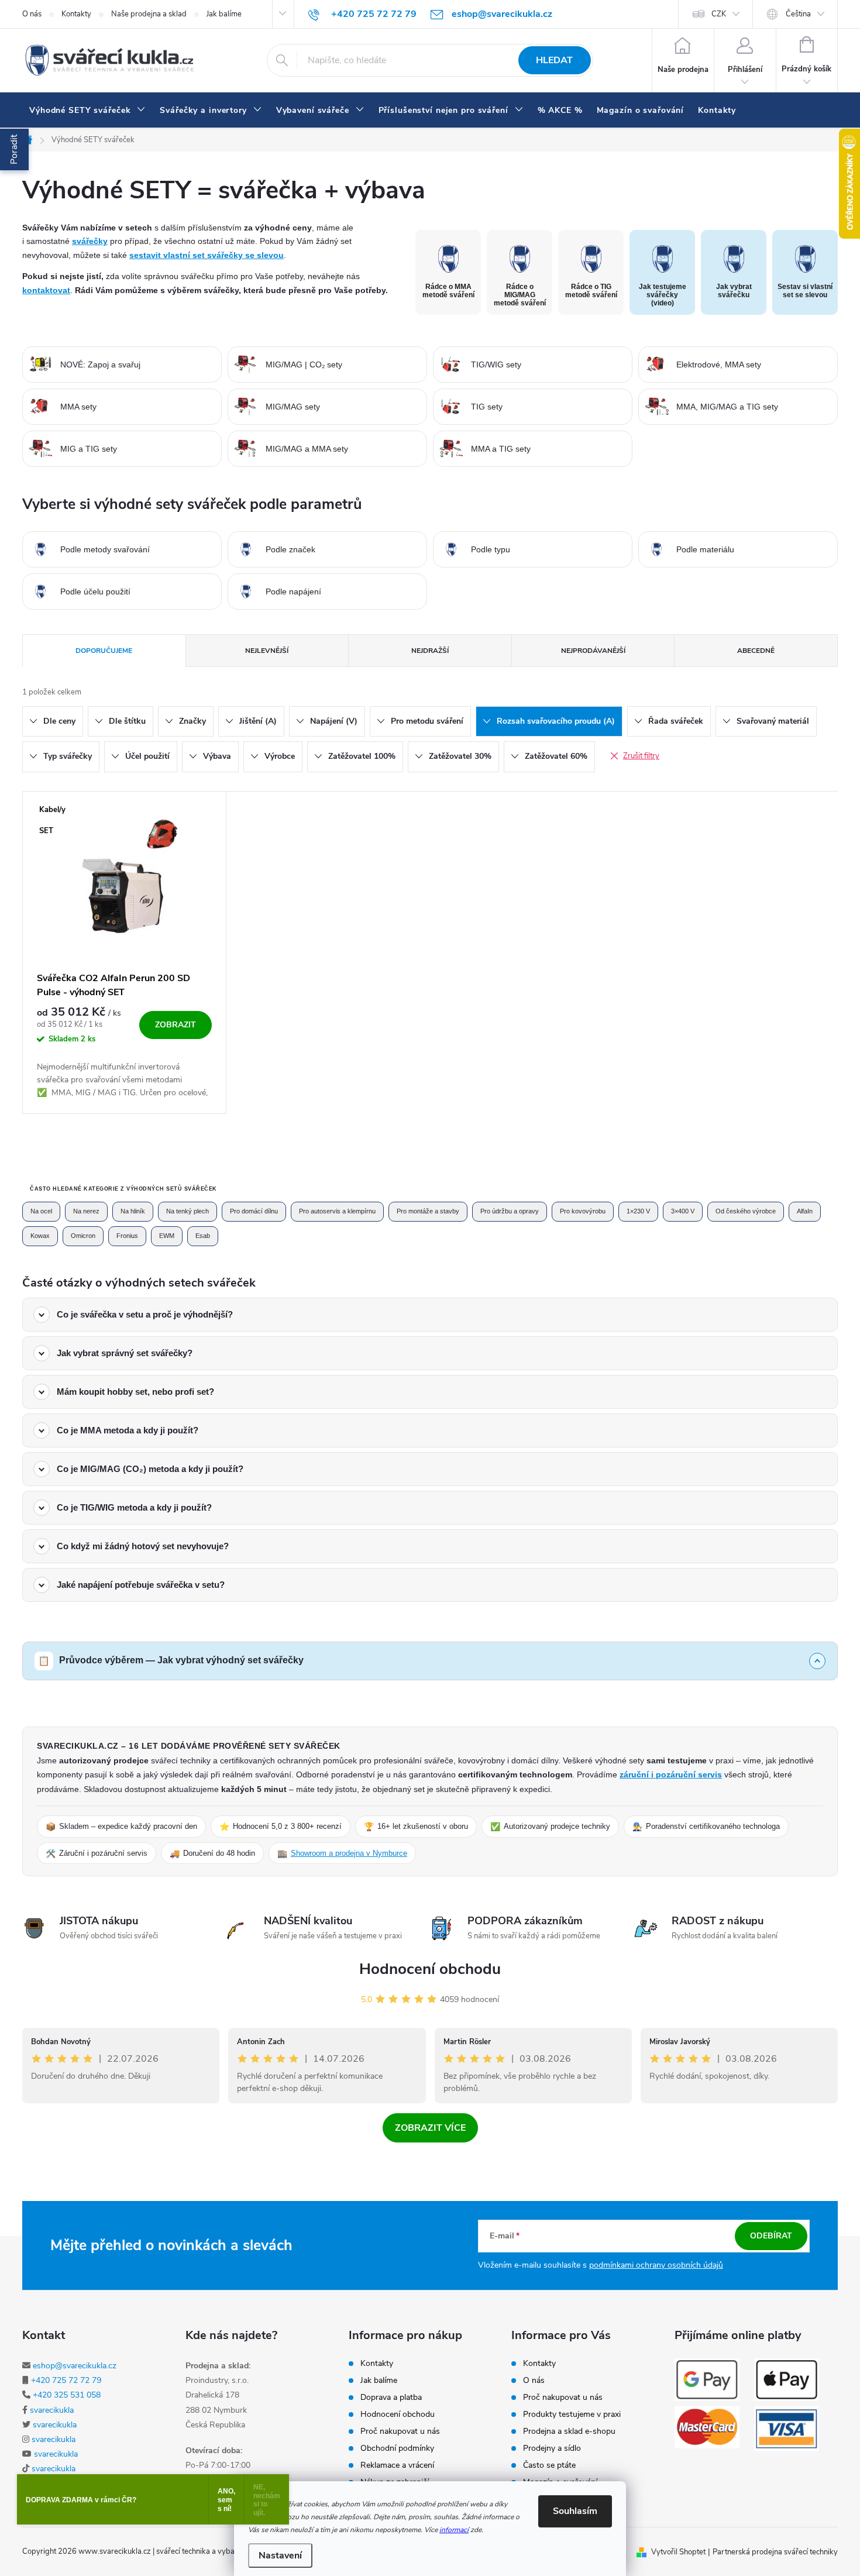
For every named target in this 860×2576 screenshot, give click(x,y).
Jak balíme (224, 14)
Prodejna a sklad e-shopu (569, 2431)
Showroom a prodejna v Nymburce (349, 1853)
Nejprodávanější (593, 651)
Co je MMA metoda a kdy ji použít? (128, 1430)
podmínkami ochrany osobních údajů (656, 2265)
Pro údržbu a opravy (510, 1211)
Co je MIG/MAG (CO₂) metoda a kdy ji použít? (150, 1469)
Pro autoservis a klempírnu (337, 1211)
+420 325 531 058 (67, 2395)
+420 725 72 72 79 (66, 2380)
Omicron (83, 1236)
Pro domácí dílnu (254, 1211)
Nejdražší (430, 651)
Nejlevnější (267, 651)
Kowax (40, 1236)
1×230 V (638, 1211)
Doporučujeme (104, 651)
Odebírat (771, 2236)
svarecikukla (52, 2410)
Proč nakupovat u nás (400, 2431)
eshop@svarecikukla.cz (75, 2366)
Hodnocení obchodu (430, 1969)
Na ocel (41, 1211)
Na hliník (133, 1211)
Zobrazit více (430, 2128)
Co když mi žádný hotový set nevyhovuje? (143, 1546)
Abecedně (756, 651)
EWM (167, 1236)
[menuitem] (87, 111)
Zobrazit (176, 1025)
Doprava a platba (391, 2398)
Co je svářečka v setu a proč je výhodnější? (145, 1314)
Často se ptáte (549, 2465)
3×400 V (683, 1211)
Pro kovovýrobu (583, 1211)
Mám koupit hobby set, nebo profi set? (135, 1392)
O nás (32, 14)
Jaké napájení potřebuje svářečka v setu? (141, 1585)
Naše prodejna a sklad (149, 14)
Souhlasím (575, 2511)
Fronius (127, 1236)
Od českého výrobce (746, 1211)
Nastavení (280, 2556)
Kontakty (76, 14)
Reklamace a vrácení (397, 2465)
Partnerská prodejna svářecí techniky (775, 2552)
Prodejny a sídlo (552, 2448)
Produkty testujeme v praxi (572, 2415)
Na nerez (86, 1211)
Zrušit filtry (641, 756)
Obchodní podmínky (397, 2448)
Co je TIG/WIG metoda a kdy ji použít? (134, 1507)
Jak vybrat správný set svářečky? (125, 1353)
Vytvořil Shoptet (678, 2552)
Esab (203, 1236)
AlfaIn (805, 1211)
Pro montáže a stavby (428, 1211)
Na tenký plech (188, 1211)
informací (454, 2530)
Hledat (554, 60)
